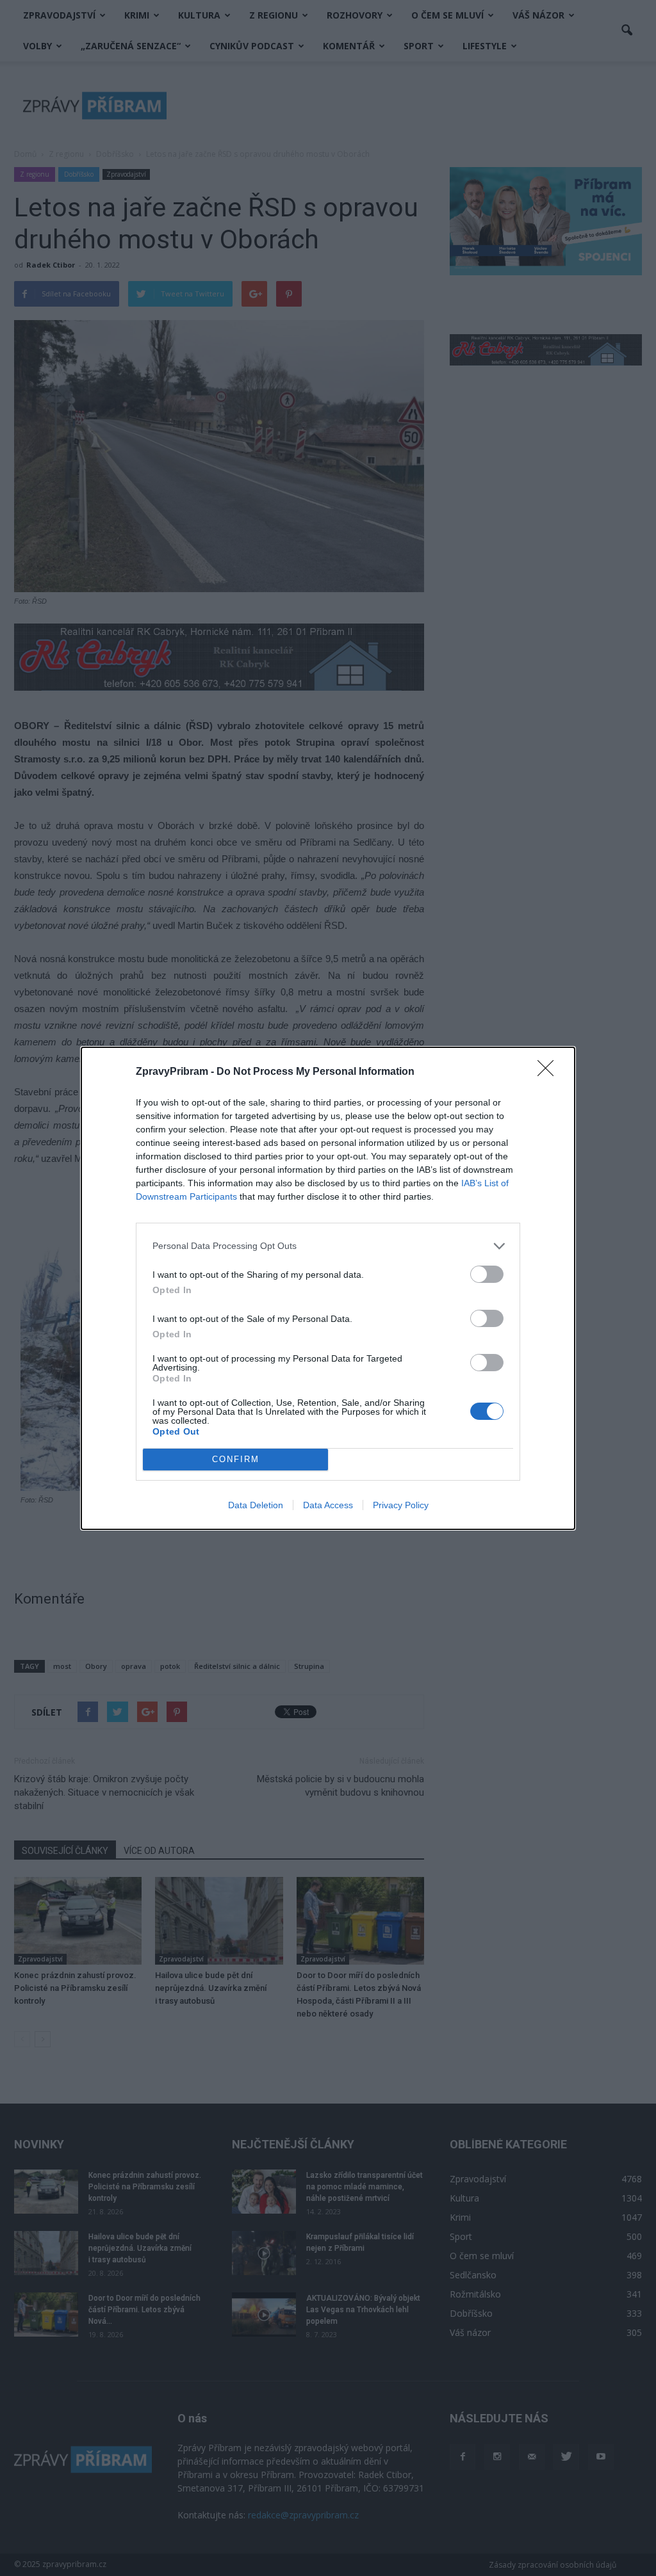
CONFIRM (236, 1459)
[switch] (487, 1274)
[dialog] (328, 1288)
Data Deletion (256, 1505)
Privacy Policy (401, 1505)
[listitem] (328, 1246)
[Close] (550, 1072)
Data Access (328, 1505)
